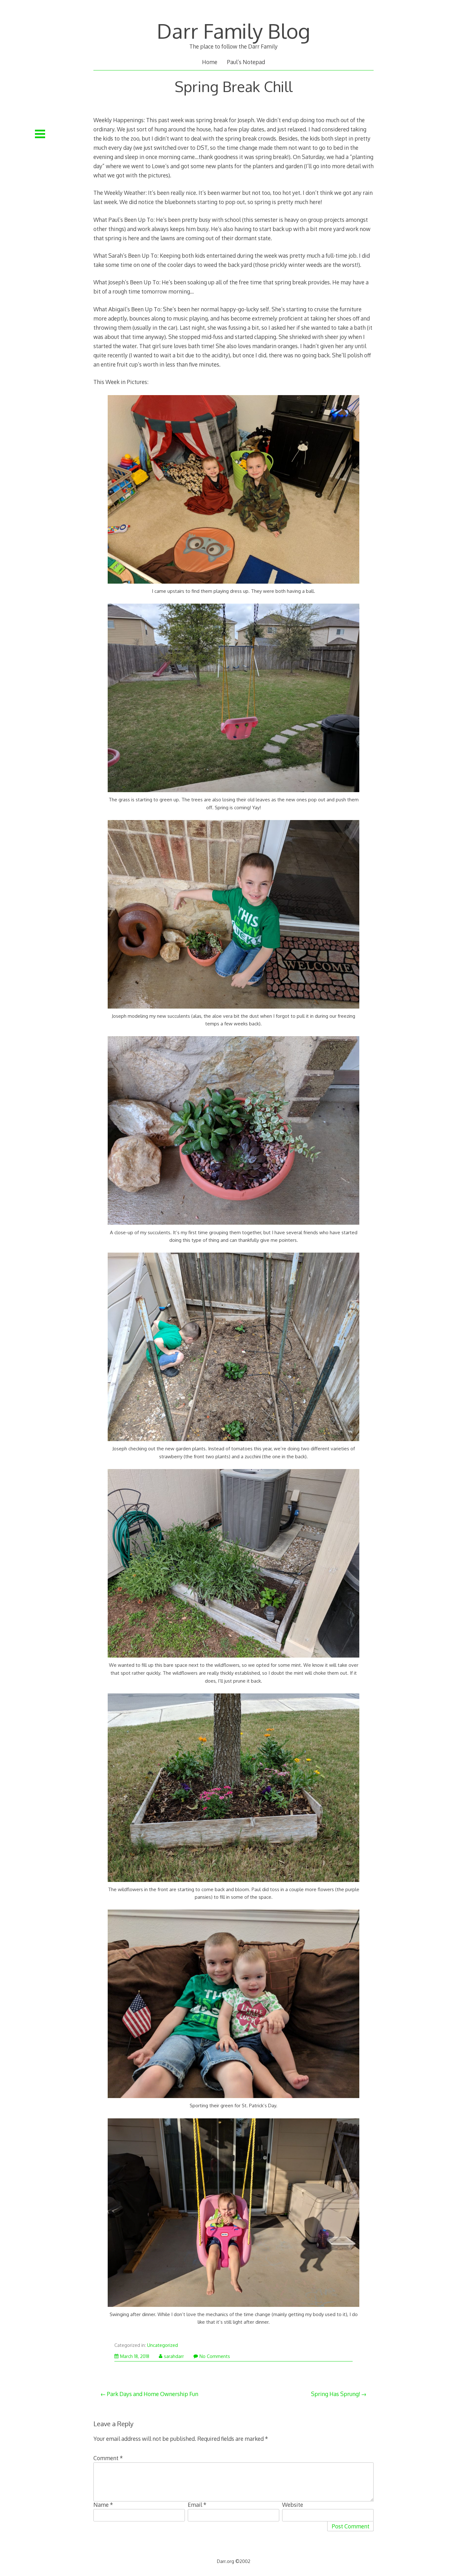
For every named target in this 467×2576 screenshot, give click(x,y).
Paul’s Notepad (246, 62)
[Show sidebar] (40, 134)
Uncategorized (162, 2345)
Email (197, 2505)
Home (210, 62)
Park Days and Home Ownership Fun (152, 2394)
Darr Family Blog (233, 31)
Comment (108, 2458)
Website (293, 2505)
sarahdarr (174, 2356)
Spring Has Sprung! (336, 2394)
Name (103, 2505)
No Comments (215, 2356)
